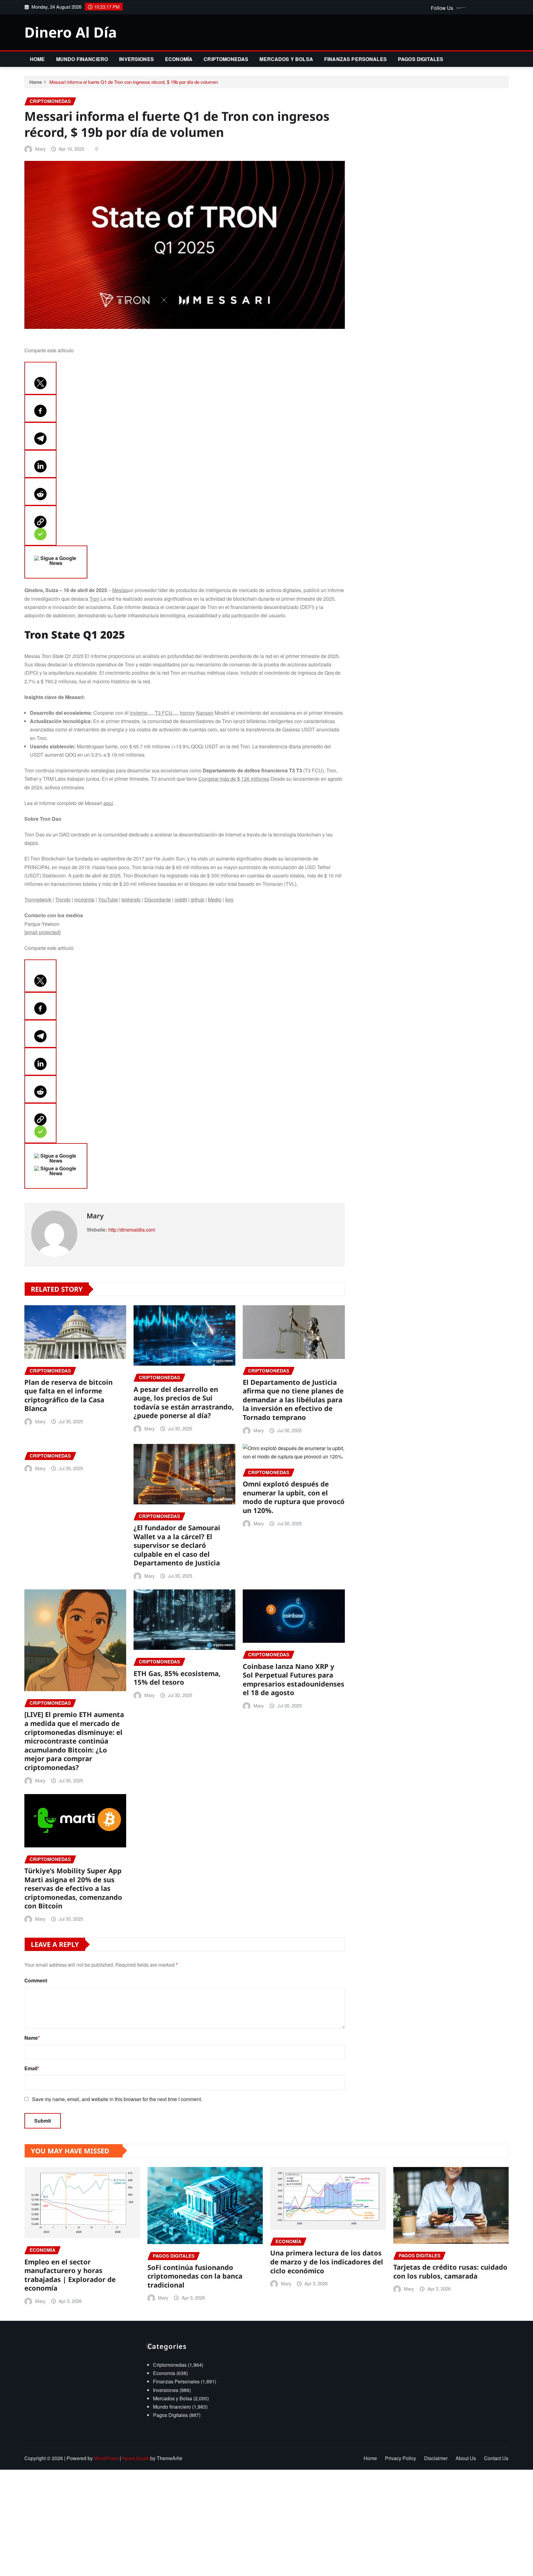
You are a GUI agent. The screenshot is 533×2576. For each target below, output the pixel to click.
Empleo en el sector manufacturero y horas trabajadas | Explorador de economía (70, 2275)
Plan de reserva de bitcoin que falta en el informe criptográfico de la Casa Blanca (68, 1395)
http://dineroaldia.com (132, 1230)
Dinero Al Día (71, 32)
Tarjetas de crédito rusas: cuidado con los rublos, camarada (450, 2271)
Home (37, 59)
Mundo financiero (82, 59)
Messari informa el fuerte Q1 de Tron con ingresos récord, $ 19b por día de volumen (134, 82)
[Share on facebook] (40, 408)
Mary (40, 149)
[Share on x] (40, 378)
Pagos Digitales (421, 59)
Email (32, 2068)
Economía (179, 59)
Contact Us (496, 2458)
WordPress (106, 2458)
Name (32, 2038)
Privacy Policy (401, 2458)
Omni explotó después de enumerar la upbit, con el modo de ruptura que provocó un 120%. (294, 1497)
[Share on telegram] (40, 436)
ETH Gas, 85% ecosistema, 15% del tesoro (177, 1678)
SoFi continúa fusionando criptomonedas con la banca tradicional (195, 2276)
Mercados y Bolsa (286, 59)
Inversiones (136, 59)
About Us (466, 2458)
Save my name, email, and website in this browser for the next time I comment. (117, 2099)
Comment (36, 1980)
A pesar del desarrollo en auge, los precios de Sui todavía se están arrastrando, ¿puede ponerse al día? (184, 1402)
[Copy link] (40, 525)
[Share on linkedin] (40, 464)
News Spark (136, 2458)
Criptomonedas (226, 59)
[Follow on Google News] (56, 562)
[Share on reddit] (40, 492)
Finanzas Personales (355, 59)
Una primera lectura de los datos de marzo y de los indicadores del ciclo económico (327, 2261)
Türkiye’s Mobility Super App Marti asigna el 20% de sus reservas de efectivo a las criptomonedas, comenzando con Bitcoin (73, 1888)
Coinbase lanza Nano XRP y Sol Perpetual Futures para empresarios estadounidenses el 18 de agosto (293, 1679)
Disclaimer (436, 2458)
